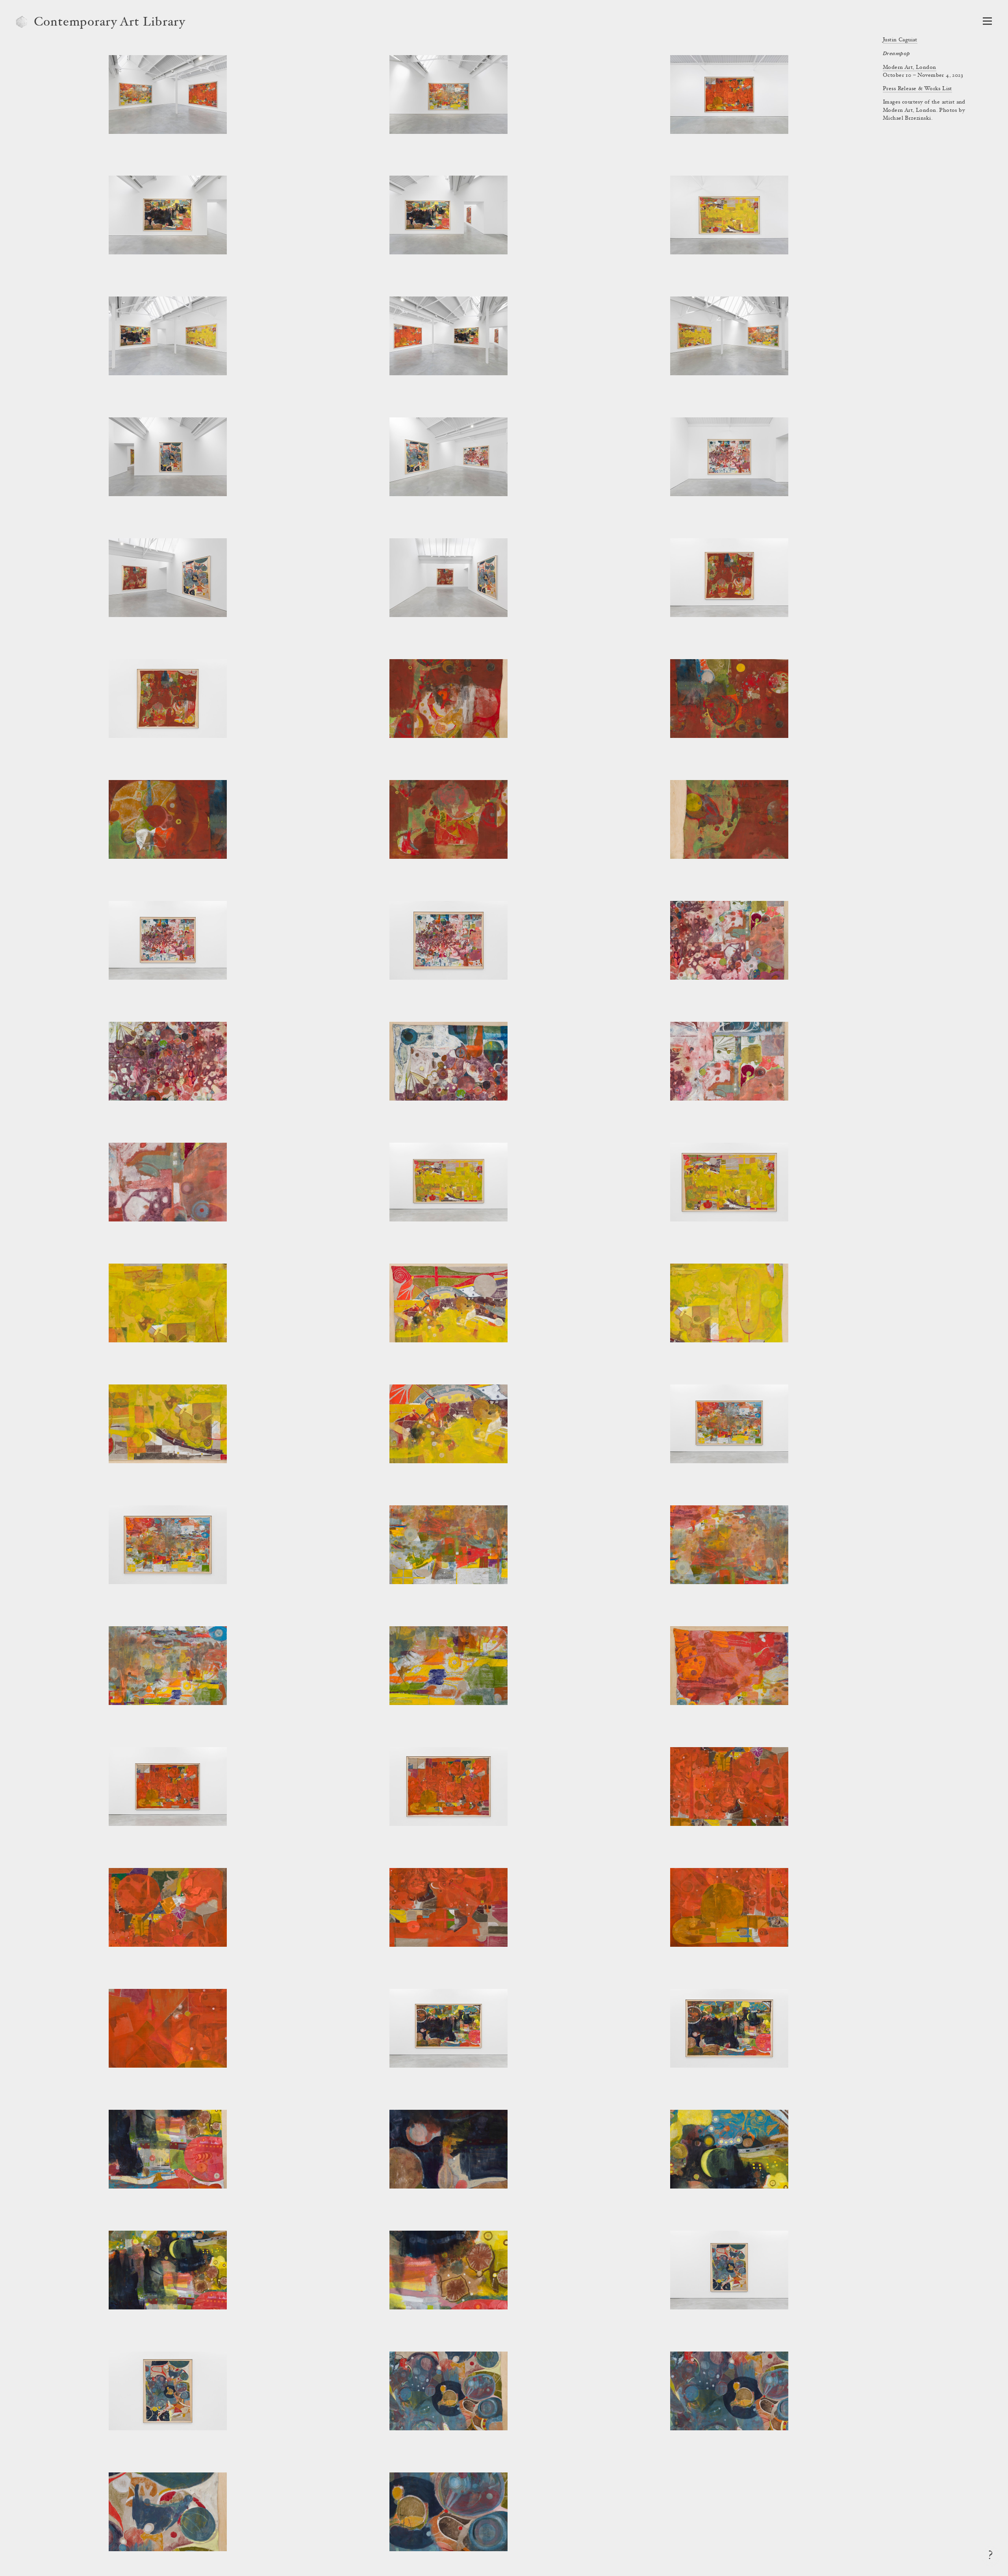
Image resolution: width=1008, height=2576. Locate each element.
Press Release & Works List (917, 89)
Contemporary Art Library (110, 23)
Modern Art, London (910, 68)
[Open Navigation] (987, 21)
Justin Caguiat (900, 40)
